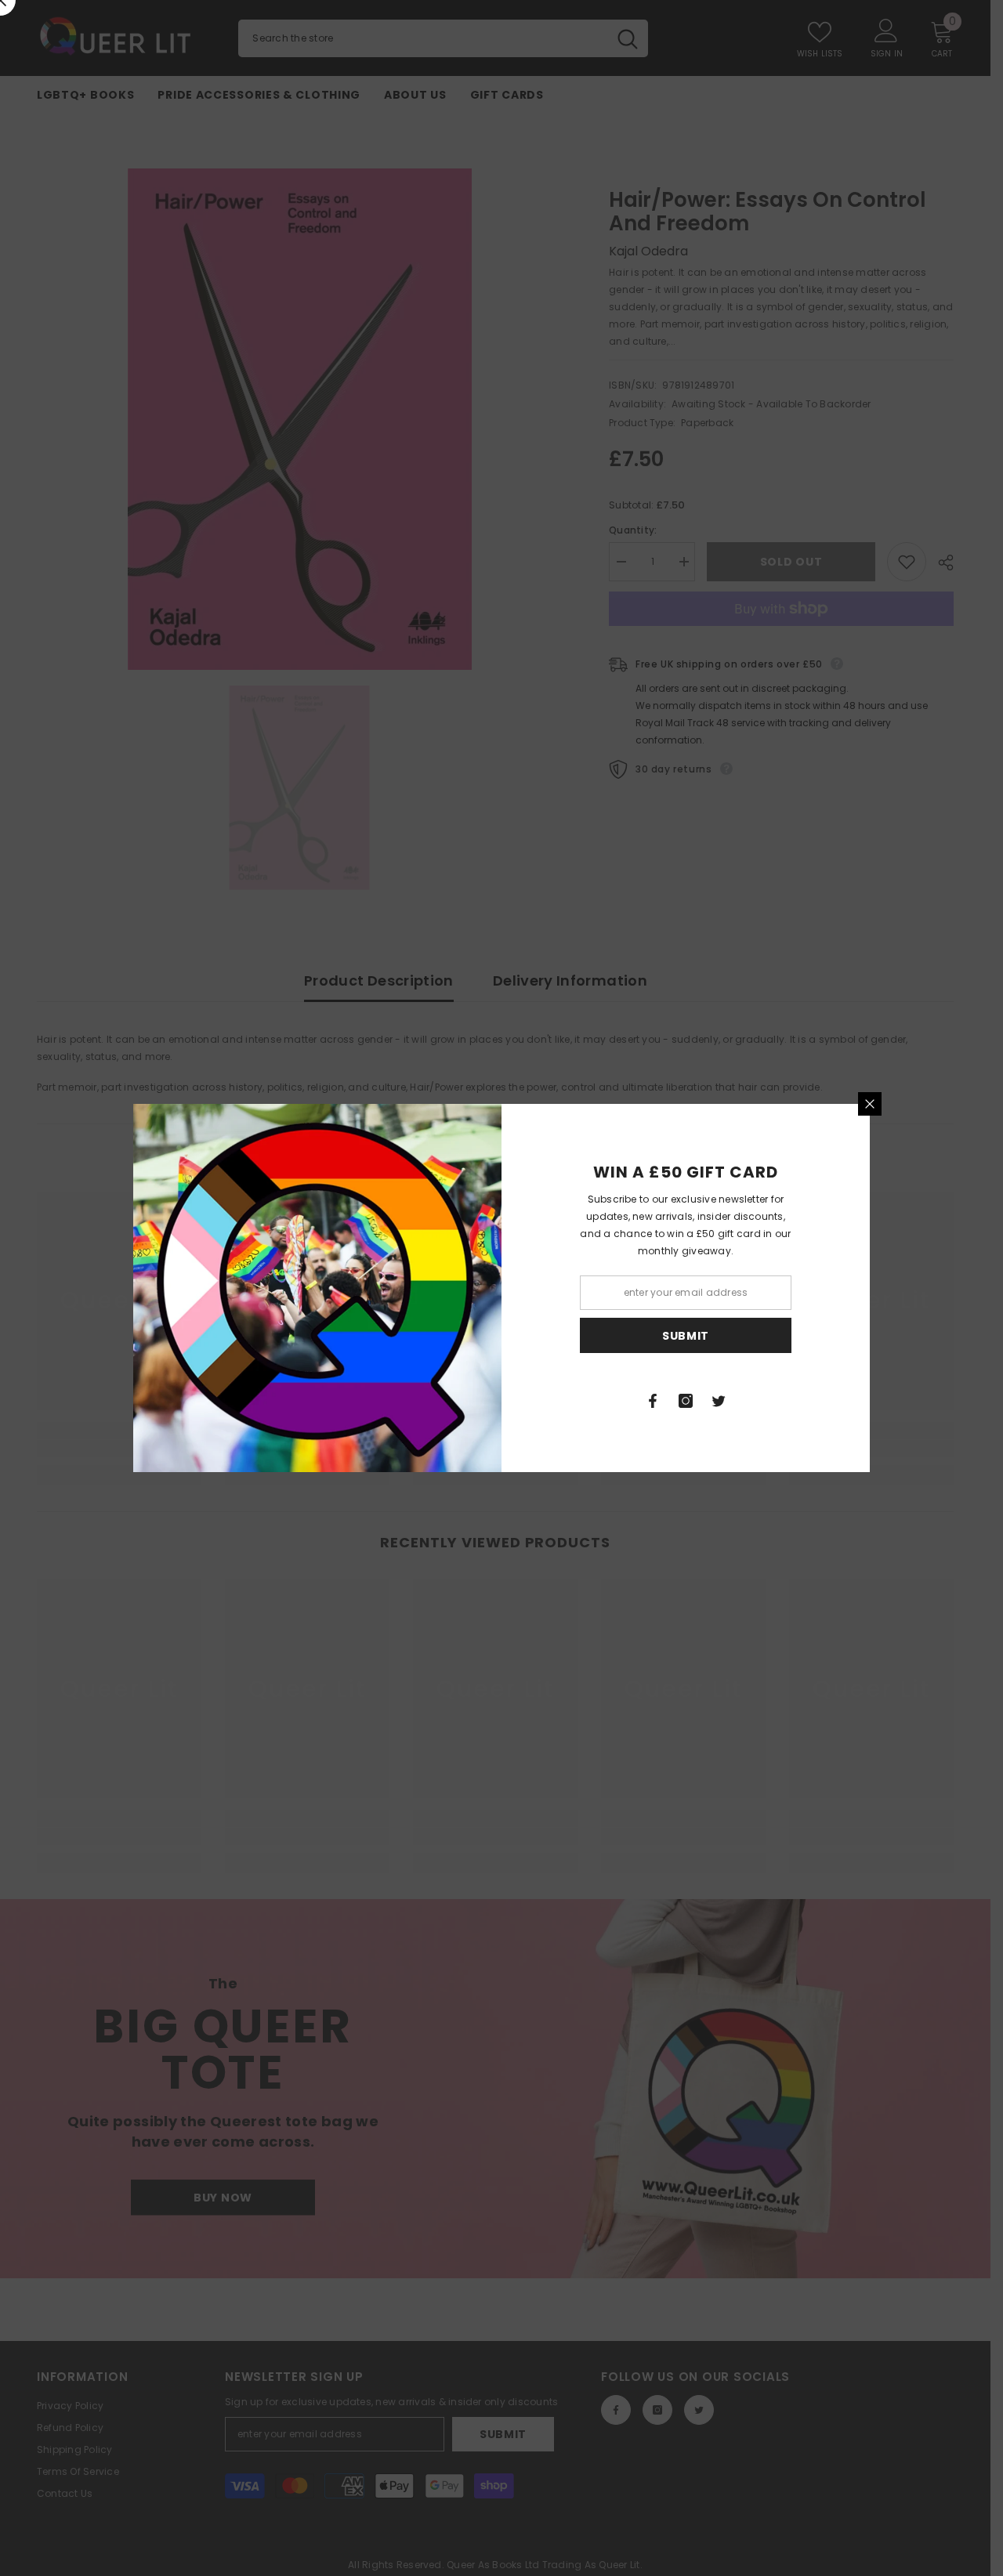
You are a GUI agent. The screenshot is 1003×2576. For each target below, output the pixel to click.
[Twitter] (719, 1401)
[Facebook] (653, 1401)
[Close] (870, 1104)
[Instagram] (686, 1401)
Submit (686, 1336)
